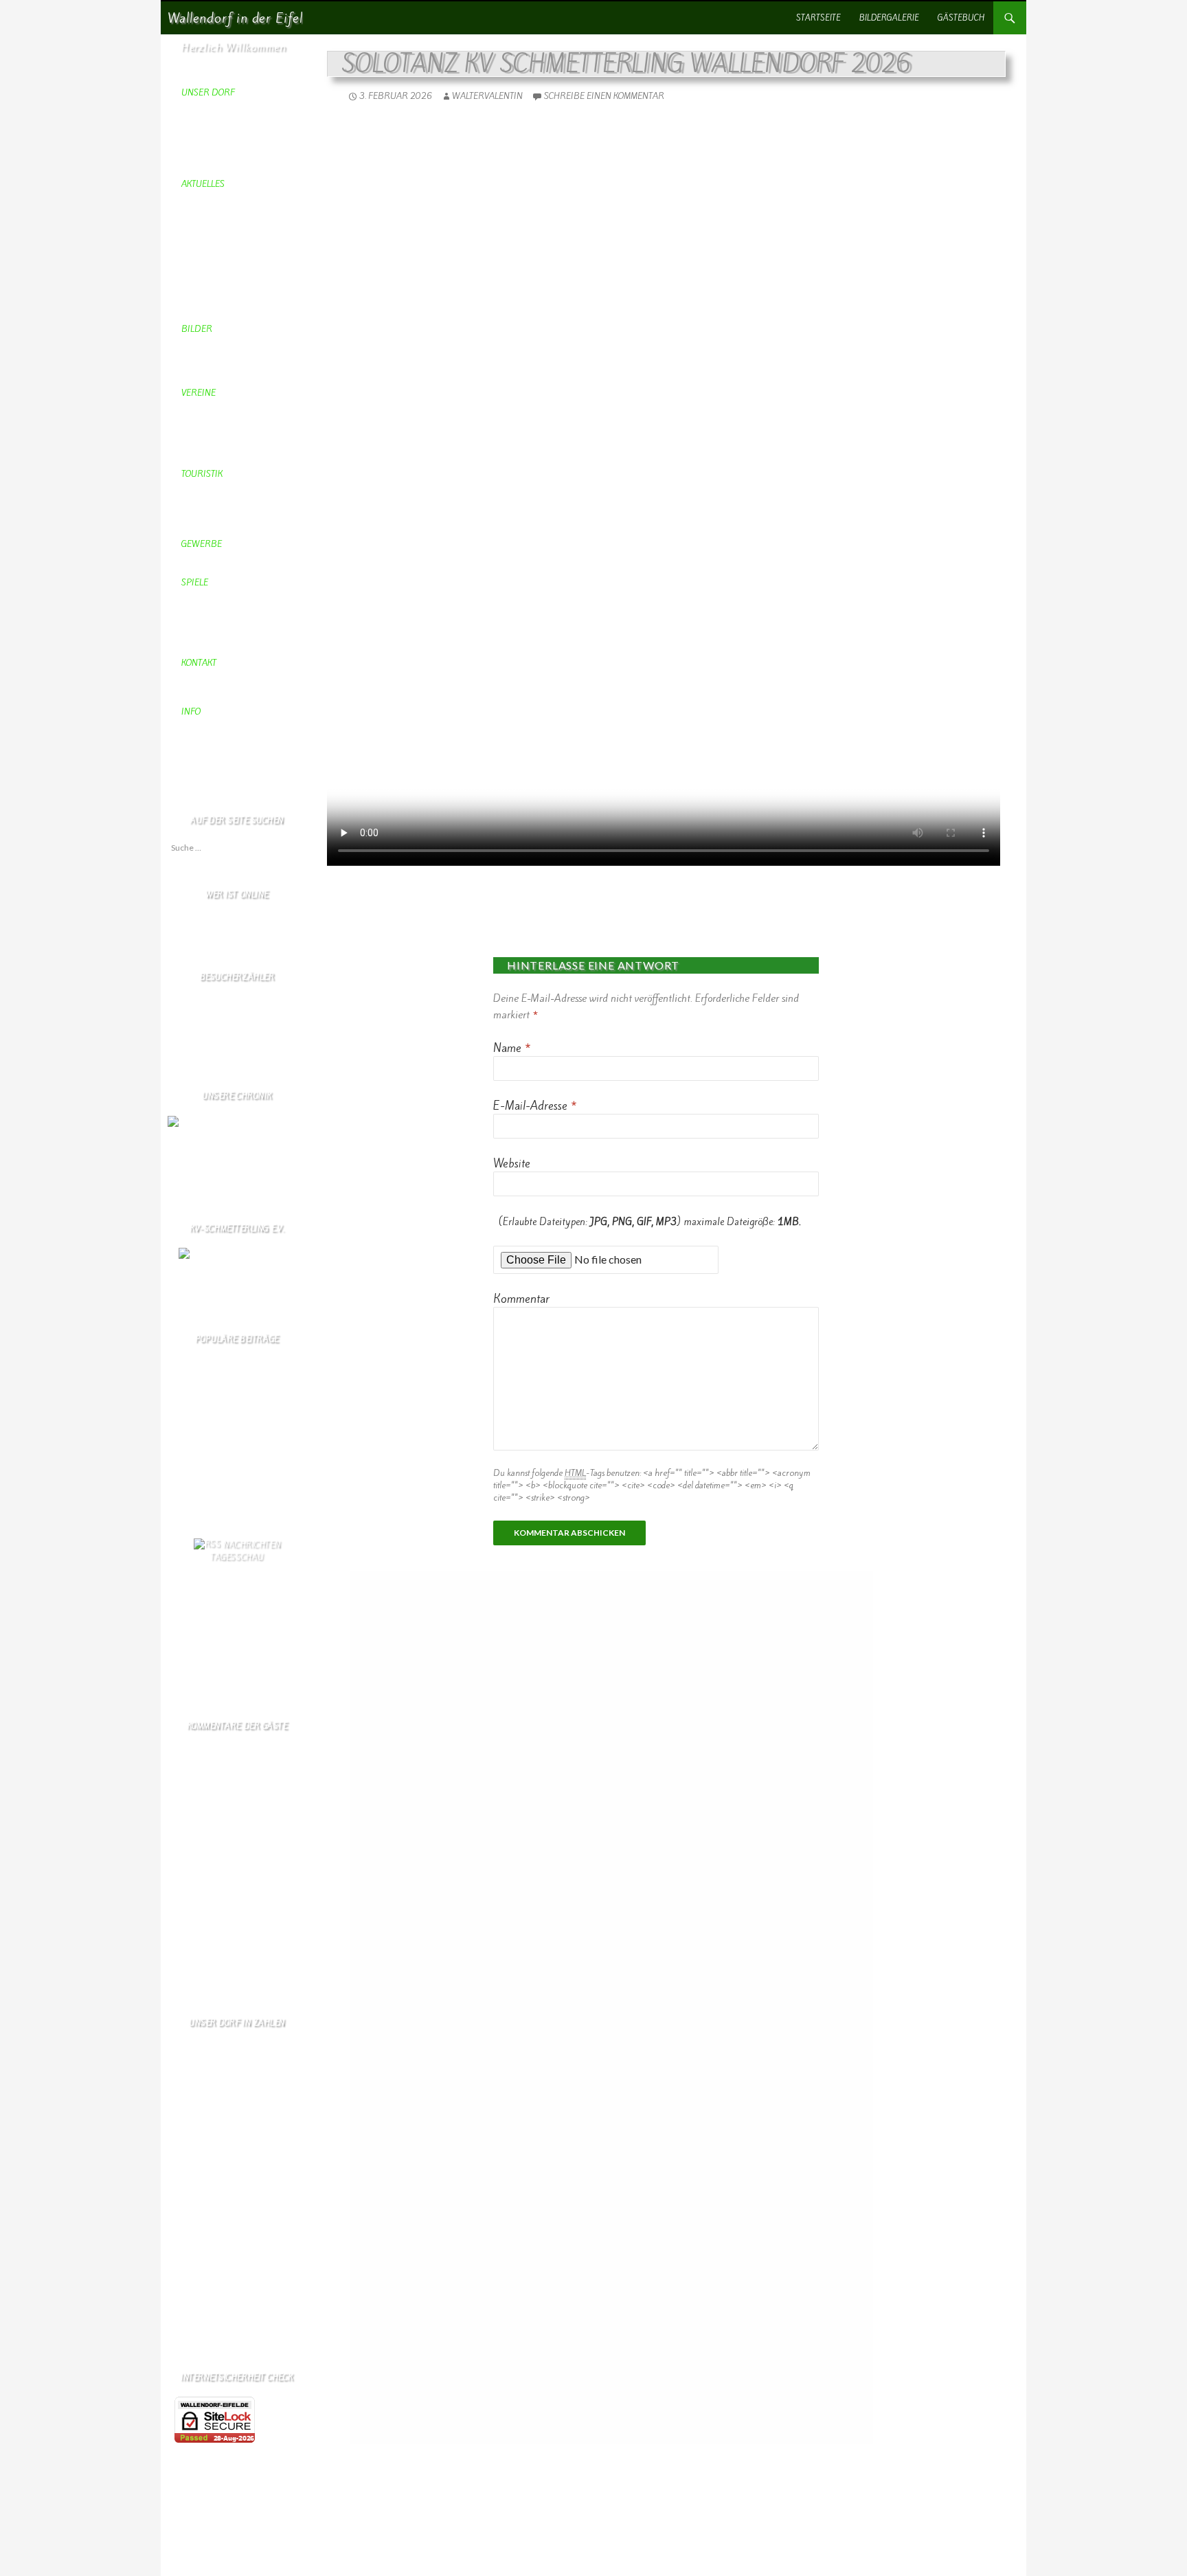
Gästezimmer (191, 1425)
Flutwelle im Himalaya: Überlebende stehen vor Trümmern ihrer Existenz (241, 1656)
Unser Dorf (188, 1475)
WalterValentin (487, 96)
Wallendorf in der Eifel (235, 18)
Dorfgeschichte (195, 1487)
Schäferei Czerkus (200, 1401)
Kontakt (181, 1500)
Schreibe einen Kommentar (604, 96)
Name (512, 1048)
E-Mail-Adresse (535, 1106)
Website (512, 1163)
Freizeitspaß (189, 1413)
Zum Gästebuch (195, 1978)
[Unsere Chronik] (201, 1121)
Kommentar (521, 1299)
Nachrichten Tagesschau (245, 1551)
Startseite (818, 18)
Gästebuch (961, 18)
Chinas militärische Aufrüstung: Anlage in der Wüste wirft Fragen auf (240, 1594)
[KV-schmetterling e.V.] (237, 1266)
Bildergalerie (889, 18)
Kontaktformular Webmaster (218, 1450)
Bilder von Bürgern (203, 1463)
